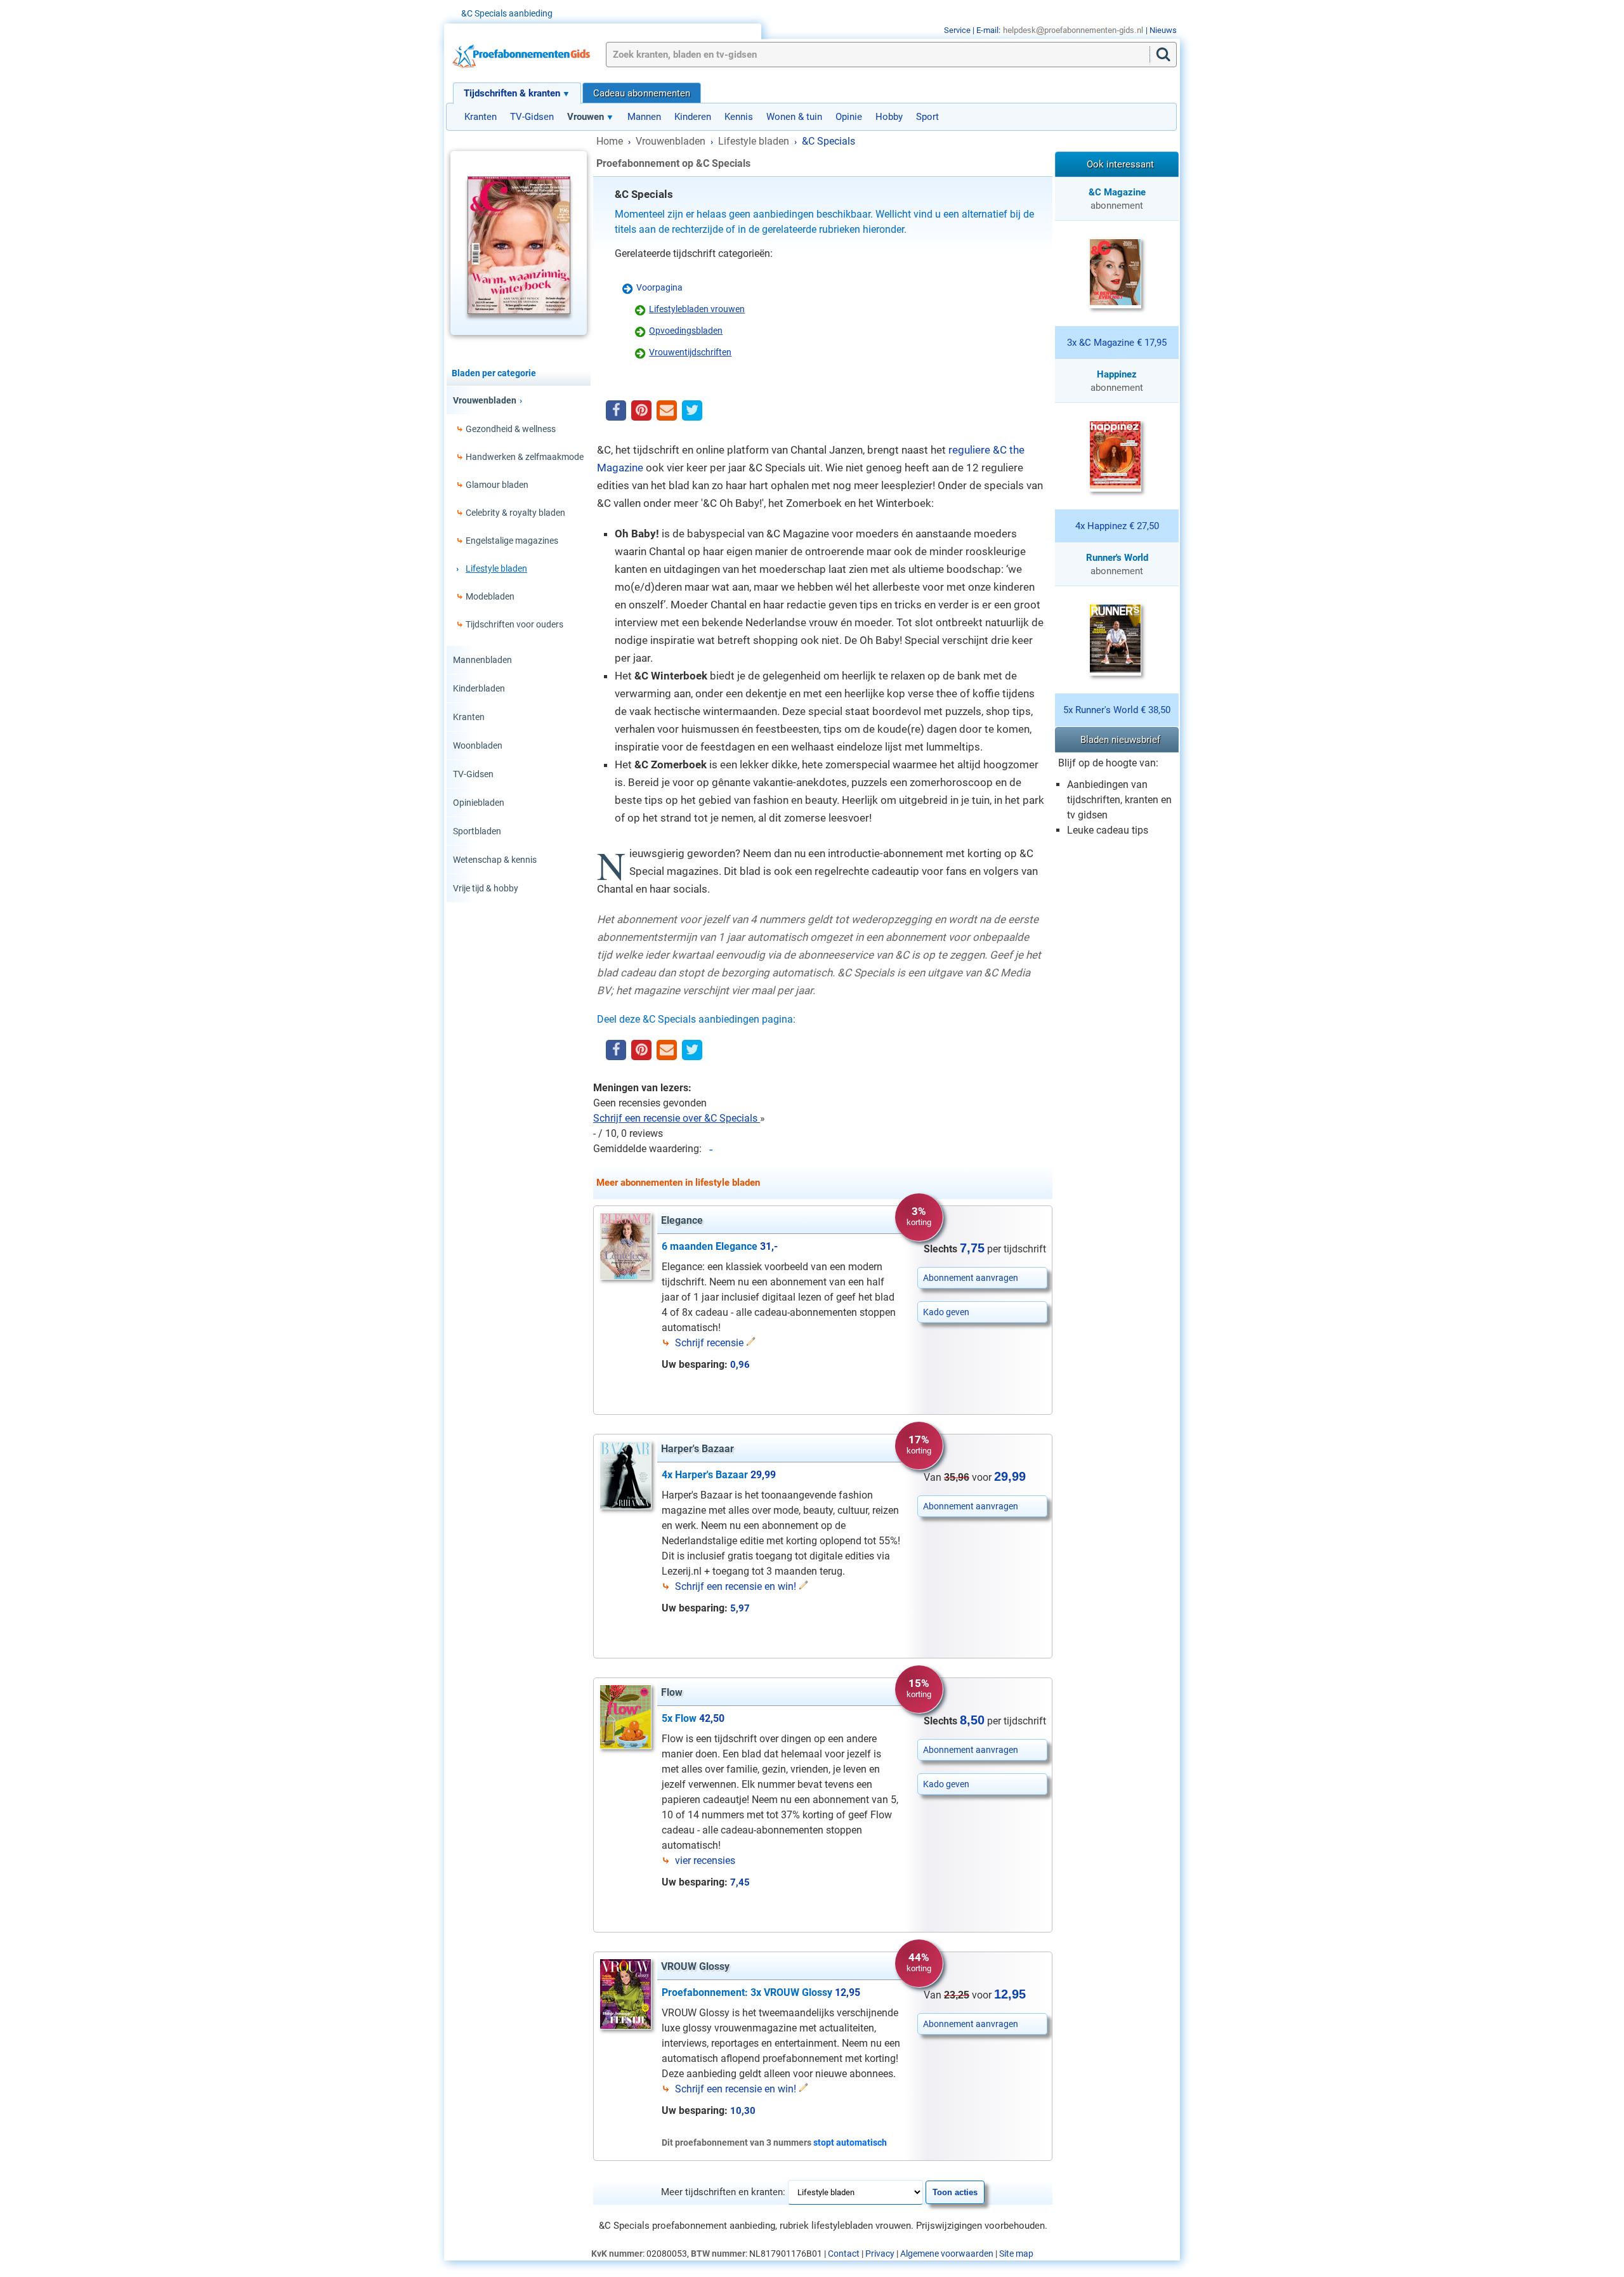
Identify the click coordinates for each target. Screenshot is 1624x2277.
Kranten (481, 117)
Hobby (889, 117)
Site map (1016, 2254)
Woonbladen (478, 745)
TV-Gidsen (532, 117)
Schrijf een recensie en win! (736, 1586)
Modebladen (490, 596)
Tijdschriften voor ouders (514, 624)
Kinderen (693, 117)
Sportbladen (477, 831)
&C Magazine (1117, 192)
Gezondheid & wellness (511, 429)
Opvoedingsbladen (686, 331)
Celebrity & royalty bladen (515, 513)
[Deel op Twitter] (692, 411)
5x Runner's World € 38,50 (1117, 710)
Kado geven (946, 1312)
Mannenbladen (482, 660)
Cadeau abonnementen (642, 93)
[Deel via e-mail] (667, 411)
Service (957, 30)
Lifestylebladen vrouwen (697, 309)
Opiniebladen (479, 803)
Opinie (849, 117)
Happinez (1117, 374)
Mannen (644, 117)
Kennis (739, 117)
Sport (927, 117)
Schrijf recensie (709, 1343)
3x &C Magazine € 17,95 (1117, 343)
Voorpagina (659, 287)
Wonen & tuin (794, 117)
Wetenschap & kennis (495, 860)
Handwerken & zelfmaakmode (525, 457)
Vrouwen (586, 117)
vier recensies (705, 1860)
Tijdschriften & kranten (512, 93)
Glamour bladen (497, 485)
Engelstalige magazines (512, 541)
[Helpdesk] (1073, 30)
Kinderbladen (479, 688)
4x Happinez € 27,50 (1117, 526)
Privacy (880, 2254)
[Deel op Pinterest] (641, 411)
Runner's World (1117, 558)
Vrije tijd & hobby (486, 888)
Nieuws (1163, 30)
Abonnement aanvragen (971, 1278)
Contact (844, 2254)
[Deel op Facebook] (616, 411)
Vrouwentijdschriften (690, 352)
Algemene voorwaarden (947, 2254)
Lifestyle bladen (496, 568)
